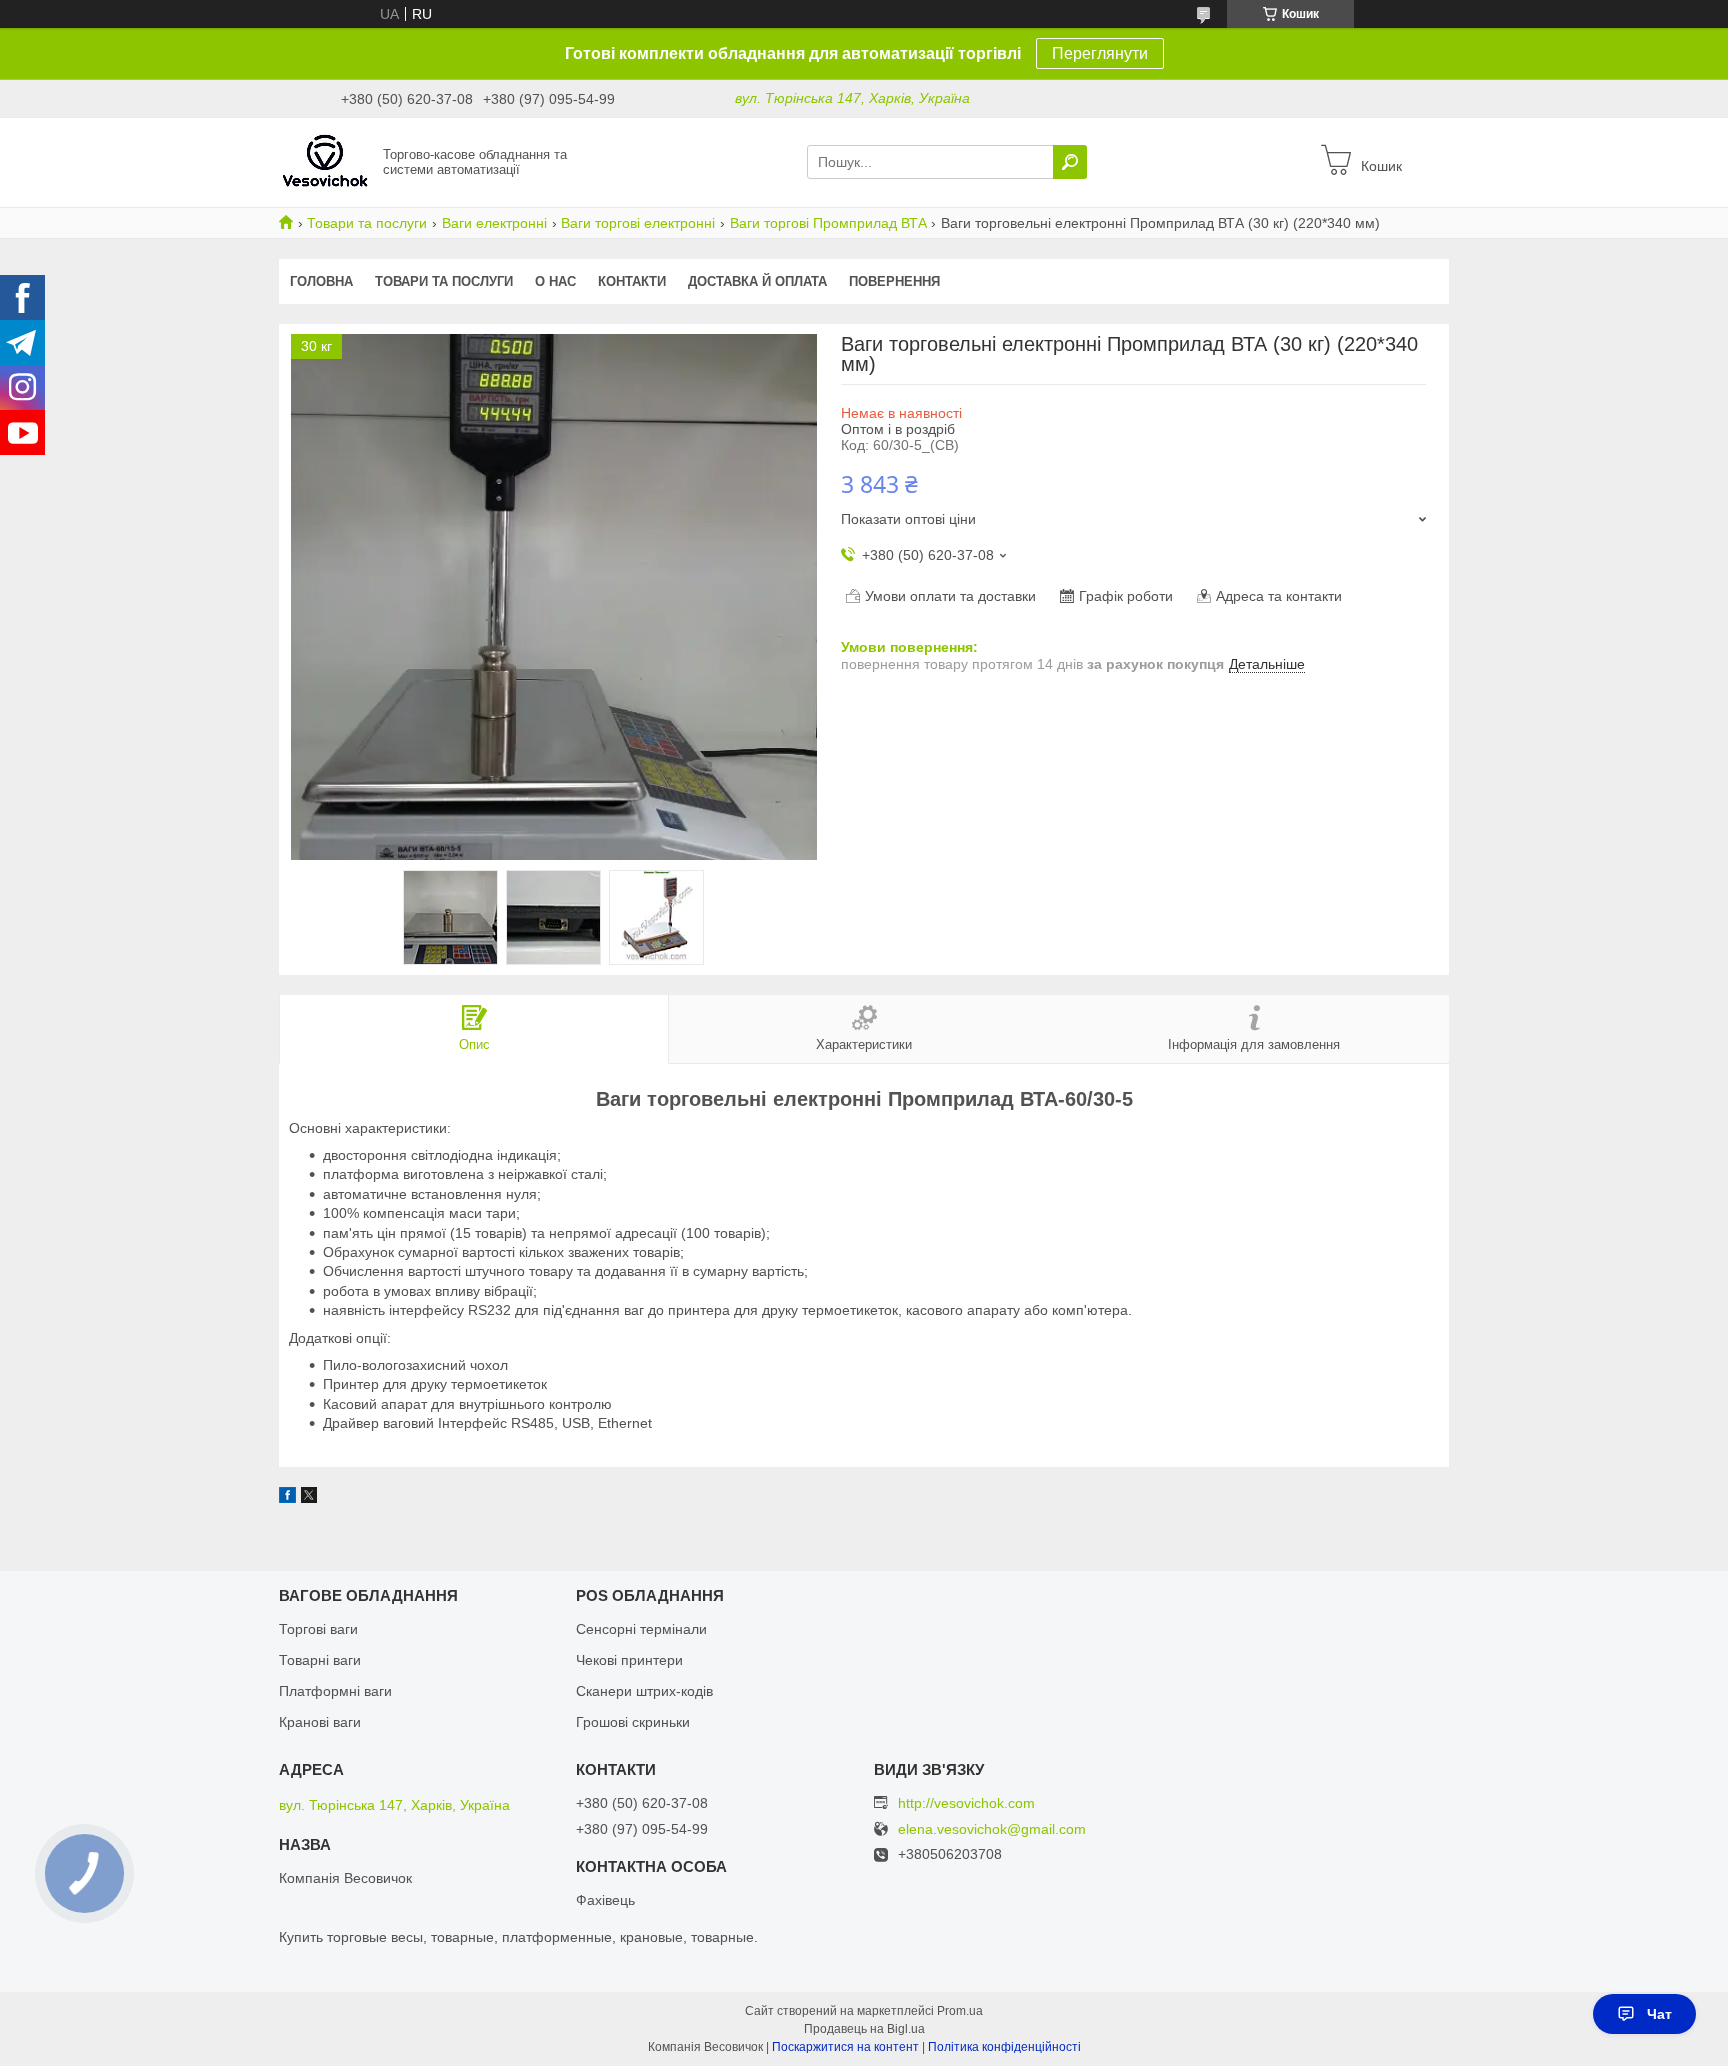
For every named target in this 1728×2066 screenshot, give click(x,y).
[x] (309, 1498)
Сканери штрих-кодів (644, 1691)
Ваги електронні (494, 223)
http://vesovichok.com (966, 1803)
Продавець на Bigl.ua (864, 2029)
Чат (1659, 2014)
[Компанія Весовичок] (325, 161)
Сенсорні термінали (641, 1629)
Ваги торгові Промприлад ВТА (828, 223)
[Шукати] (1070, 162)
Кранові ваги (320, 1722)
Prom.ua (960, 2011)
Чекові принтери (629, 1660)
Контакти (632, 281)
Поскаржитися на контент (845, 2047)
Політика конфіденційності (1004, 2047)
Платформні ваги (335, 1691)
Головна (321, 281)
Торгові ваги (318, 1629)
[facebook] (287, 1498)
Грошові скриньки (633, 1722)
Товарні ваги (320, 1660)
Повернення (894, 281)
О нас (555, 281)
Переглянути (1100, 53)
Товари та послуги (367, 223)
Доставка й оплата (757, 281)
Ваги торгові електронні (638, 223)
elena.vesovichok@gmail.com (992, 1829)
